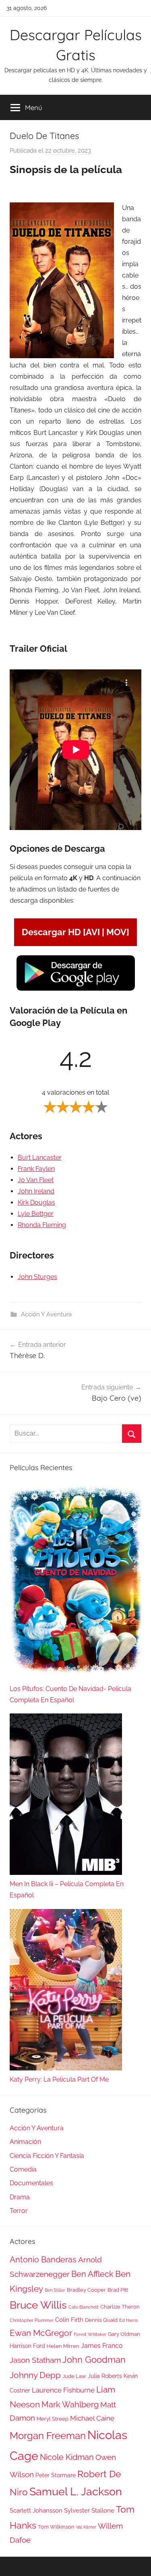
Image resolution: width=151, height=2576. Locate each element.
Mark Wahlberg (70, 2405)
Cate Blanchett (84, 2307)
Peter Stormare (56, 2475)
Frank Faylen (36, 1169)
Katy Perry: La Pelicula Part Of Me (59, 2079)
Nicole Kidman (67, 2457)
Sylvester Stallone (89, 2511)
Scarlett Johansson (36, 2511)
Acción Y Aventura (46, 1314)
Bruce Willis (38, 2305)
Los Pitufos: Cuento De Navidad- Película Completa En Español (70, 1694)
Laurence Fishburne (63, 2390)
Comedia (23, 2169)
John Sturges (37, 1277)
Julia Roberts (105, 2376)
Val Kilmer (86, 2527)
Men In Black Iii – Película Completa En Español (67, 1890)
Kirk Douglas (36, 1202)
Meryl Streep (53, 2419)
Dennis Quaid (101, 2320)
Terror (19, 2211)
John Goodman (94, 2360)
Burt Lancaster (40, 1157)
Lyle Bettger (36, 1214)
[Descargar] (76, 990)
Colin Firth (69, 2320)
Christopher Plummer (32, 2320)
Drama (20, 2197)
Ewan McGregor (41, 2333)
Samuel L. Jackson (76, 2491)
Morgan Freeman (48, 2436)
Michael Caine (92, 2418)
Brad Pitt (118, 2290)
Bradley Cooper (86, 2290)
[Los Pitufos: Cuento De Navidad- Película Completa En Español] (75, 1583)
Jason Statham (35, 2360)
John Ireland (36, 1191)
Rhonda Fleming (42, 1225)
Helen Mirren (63, 2346)
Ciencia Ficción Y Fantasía (47, 2156)
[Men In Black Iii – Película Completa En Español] (66, 1796)
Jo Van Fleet (36, 1180)
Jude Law (74, 2376)
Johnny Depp (35, 2375)
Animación (25, 2142)
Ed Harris (128, 2320)
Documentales (31, 2183)
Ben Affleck (92, 2274)
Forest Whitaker (90, 2334)
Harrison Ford (27, 2346)
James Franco (102, 2346)
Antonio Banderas (43, 2260)
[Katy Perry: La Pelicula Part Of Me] (66, 1992)
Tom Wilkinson (56, 2527)
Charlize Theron (120, 2307)
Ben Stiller (55, 2290)
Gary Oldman (124, 2334)
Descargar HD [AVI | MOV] (75, 932)
